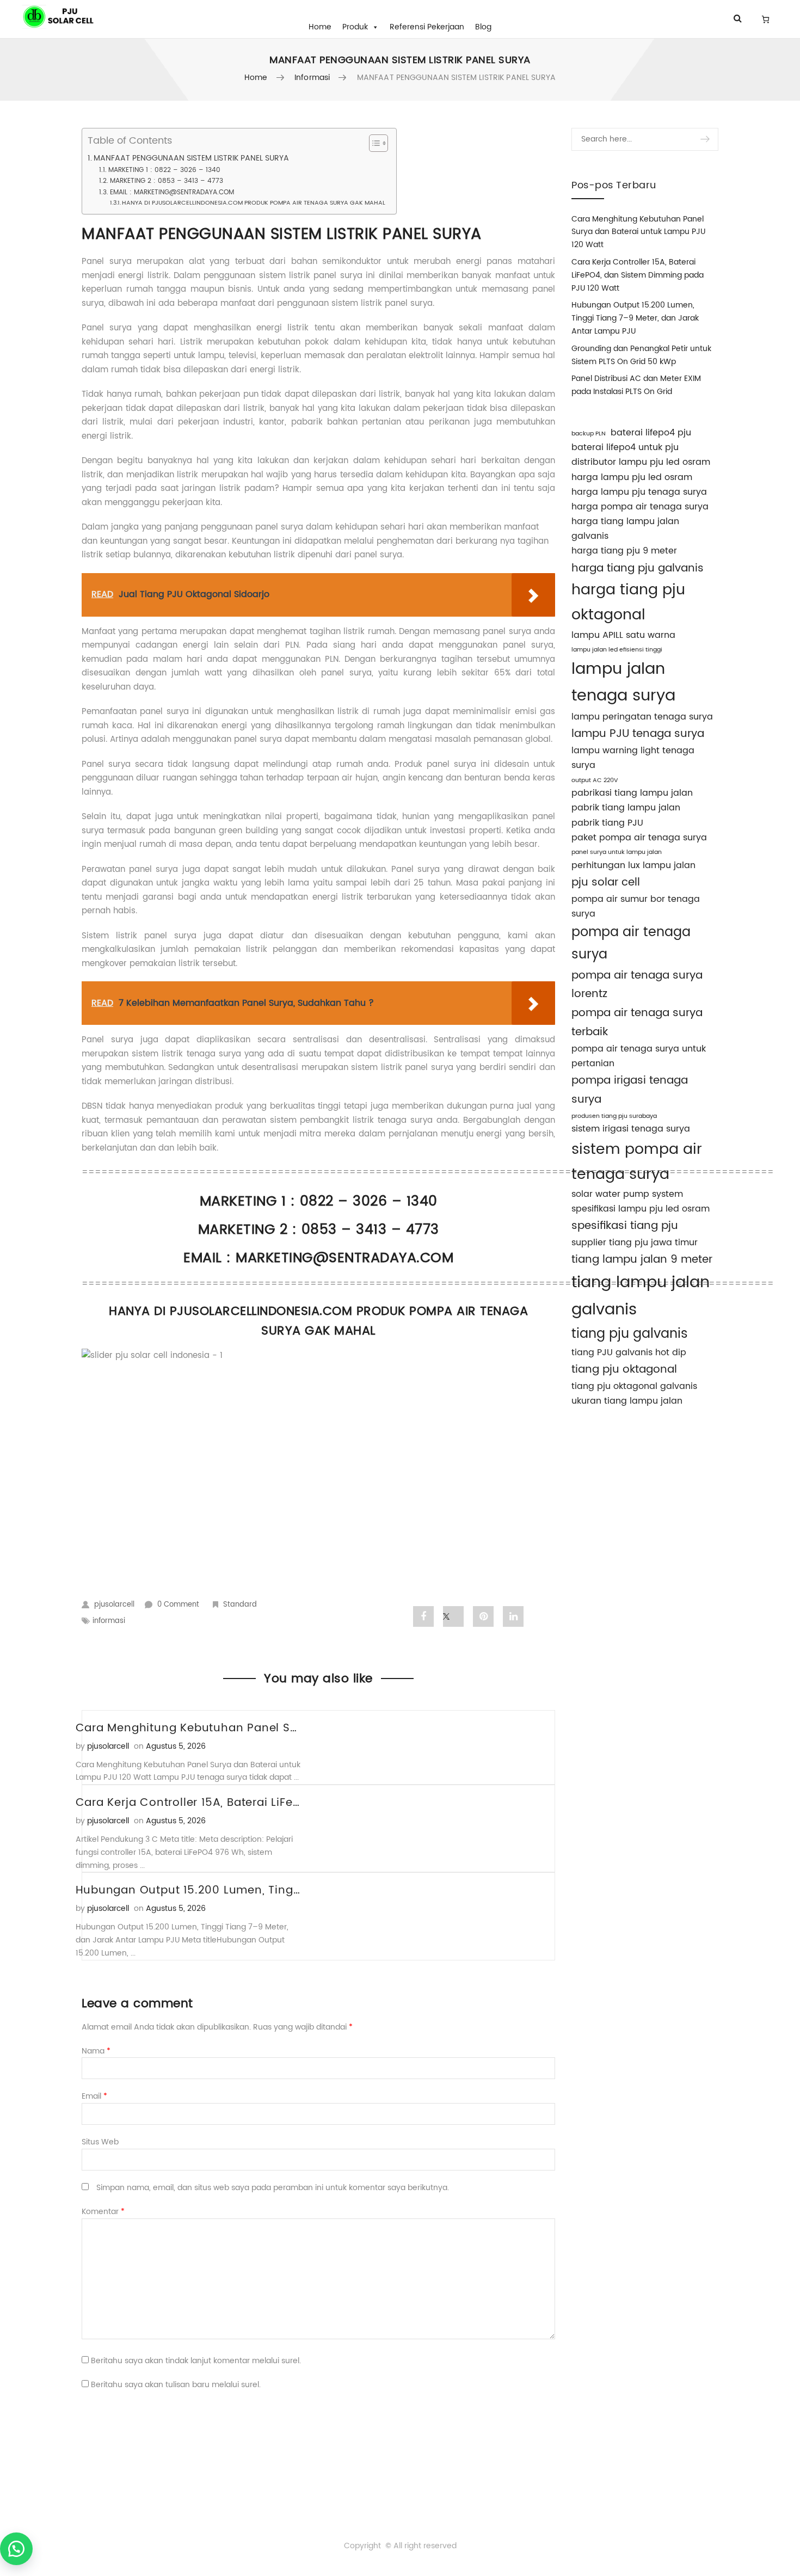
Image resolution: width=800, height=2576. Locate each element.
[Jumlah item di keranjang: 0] (765, 19)
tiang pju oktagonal (624, 1369)
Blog (483, 27)
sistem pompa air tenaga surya (637, 1162)
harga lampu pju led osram (632, 477)
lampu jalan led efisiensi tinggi (617, 650)
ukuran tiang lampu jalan (627, 1401)
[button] (16, 2549)
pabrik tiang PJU (607, 823)
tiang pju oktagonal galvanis (634, 1386)
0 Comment (178, 1605)
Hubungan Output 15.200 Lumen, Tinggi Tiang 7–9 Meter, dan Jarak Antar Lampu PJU (635, 318)
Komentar (103, 2212)
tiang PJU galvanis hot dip (629, 1352)
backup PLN (589, 434)
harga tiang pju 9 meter (624, 551)
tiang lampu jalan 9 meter (642, 1259)
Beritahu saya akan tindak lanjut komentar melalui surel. (196, 2361)
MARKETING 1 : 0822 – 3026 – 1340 (164, 170)
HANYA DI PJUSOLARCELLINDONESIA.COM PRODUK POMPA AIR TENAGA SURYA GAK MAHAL (254, 203)
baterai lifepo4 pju (651, 433)
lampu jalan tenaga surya (623, 683)
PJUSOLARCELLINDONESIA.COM (261, 1311)
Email (94, 2096)
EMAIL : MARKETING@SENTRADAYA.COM (172, 192)
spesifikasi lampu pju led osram (641, 1209)
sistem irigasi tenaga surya (631, 1129)
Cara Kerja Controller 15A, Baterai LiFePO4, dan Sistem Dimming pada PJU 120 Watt (638, 275)
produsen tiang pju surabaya (614, 1116)
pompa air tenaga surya (631, 943)
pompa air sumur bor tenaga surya (636, 906)
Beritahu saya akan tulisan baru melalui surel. (176, 2385)
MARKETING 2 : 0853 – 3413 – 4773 (166, 181)
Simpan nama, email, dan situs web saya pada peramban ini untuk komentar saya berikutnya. (273, 2188)
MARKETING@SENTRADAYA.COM (344, 1258)
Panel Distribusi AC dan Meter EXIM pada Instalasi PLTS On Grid (636, 385)
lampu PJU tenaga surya (638, 734)
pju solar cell (606, 882)
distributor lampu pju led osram (641, 462)
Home (320, 27)
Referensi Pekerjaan (427, 27)
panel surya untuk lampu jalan (617, 852)
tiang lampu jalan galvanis (641, 1296)
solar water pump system (627, 1194)
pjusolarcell (114, 1605)
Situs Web (100, 2142)
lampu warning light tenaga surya (633, 758)
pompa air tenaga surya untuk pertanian (639, 1056)
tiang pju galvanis (630, 1334)
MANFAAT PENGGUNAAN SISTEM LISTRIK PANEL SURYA (191, 159)
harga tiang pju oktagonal (628, 602)
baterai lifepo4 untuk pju (625, 447)
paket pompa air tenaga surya (639, 838)
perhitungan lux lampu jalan (633, 865)
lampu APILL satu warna (623, 635)
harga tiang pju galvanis (638, 568)
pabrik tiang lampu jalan (626, 808)
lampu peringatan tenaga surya (642, 717)
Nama (96, 2051)
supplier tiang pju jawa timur (635, 1243)
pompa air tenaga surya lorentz (637, 985)
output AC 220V (595, 780)
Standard (240, 1605)
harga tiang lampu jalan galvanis (625, 529)
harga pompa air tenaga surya (640, 507)
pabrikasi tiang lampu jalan (632, 793)
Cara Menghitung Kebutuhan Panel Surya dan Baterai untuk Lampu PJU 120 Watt (638, 232)
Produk (355, 27)
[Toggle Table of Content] (373, 143)
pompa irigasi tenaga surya (630, 1090)
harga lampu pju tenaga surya (639, 492)
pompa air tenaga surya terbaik (637, 1022)
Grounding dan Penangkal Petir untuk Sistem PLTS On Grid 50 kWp (641, 355)
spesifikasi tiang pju (625, 1226)
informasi (312, 78)
